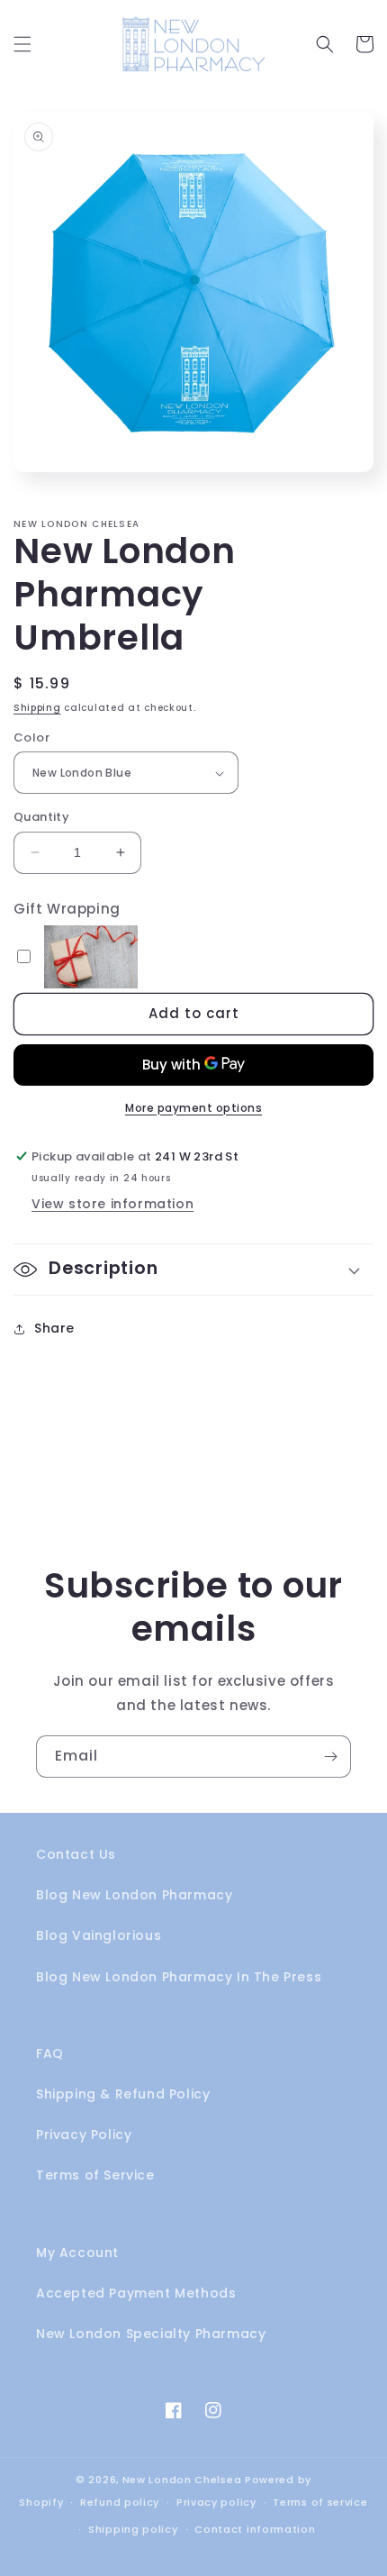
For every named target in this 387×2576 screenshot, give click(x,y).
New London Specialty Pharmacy (151, 2334)
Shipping (37, 708)
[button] (22, 44)
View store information (112, 1204)
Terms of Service (95, 2175)
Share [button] (54, 1328)
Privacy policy (216, 2502)
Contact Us (76, 1854)
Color (31, 737)
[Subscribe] (330, 1757)
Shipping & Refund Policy (123, 2094)
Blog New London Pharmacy (134, 1895)
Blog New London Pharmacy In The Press (179, 1977)
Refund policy (120, 2502)
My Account (77, 2253)
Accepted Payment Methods (136, 2293)
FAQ (50, 2053)
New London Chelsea (182, 2480)
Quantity (41, 817)
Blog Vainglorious (99, 1935)
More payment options (193, 1108)
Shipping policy (133, 2529)
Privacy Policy (84, 2135)
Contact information (255, 2529)
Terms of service (320, 2502)
